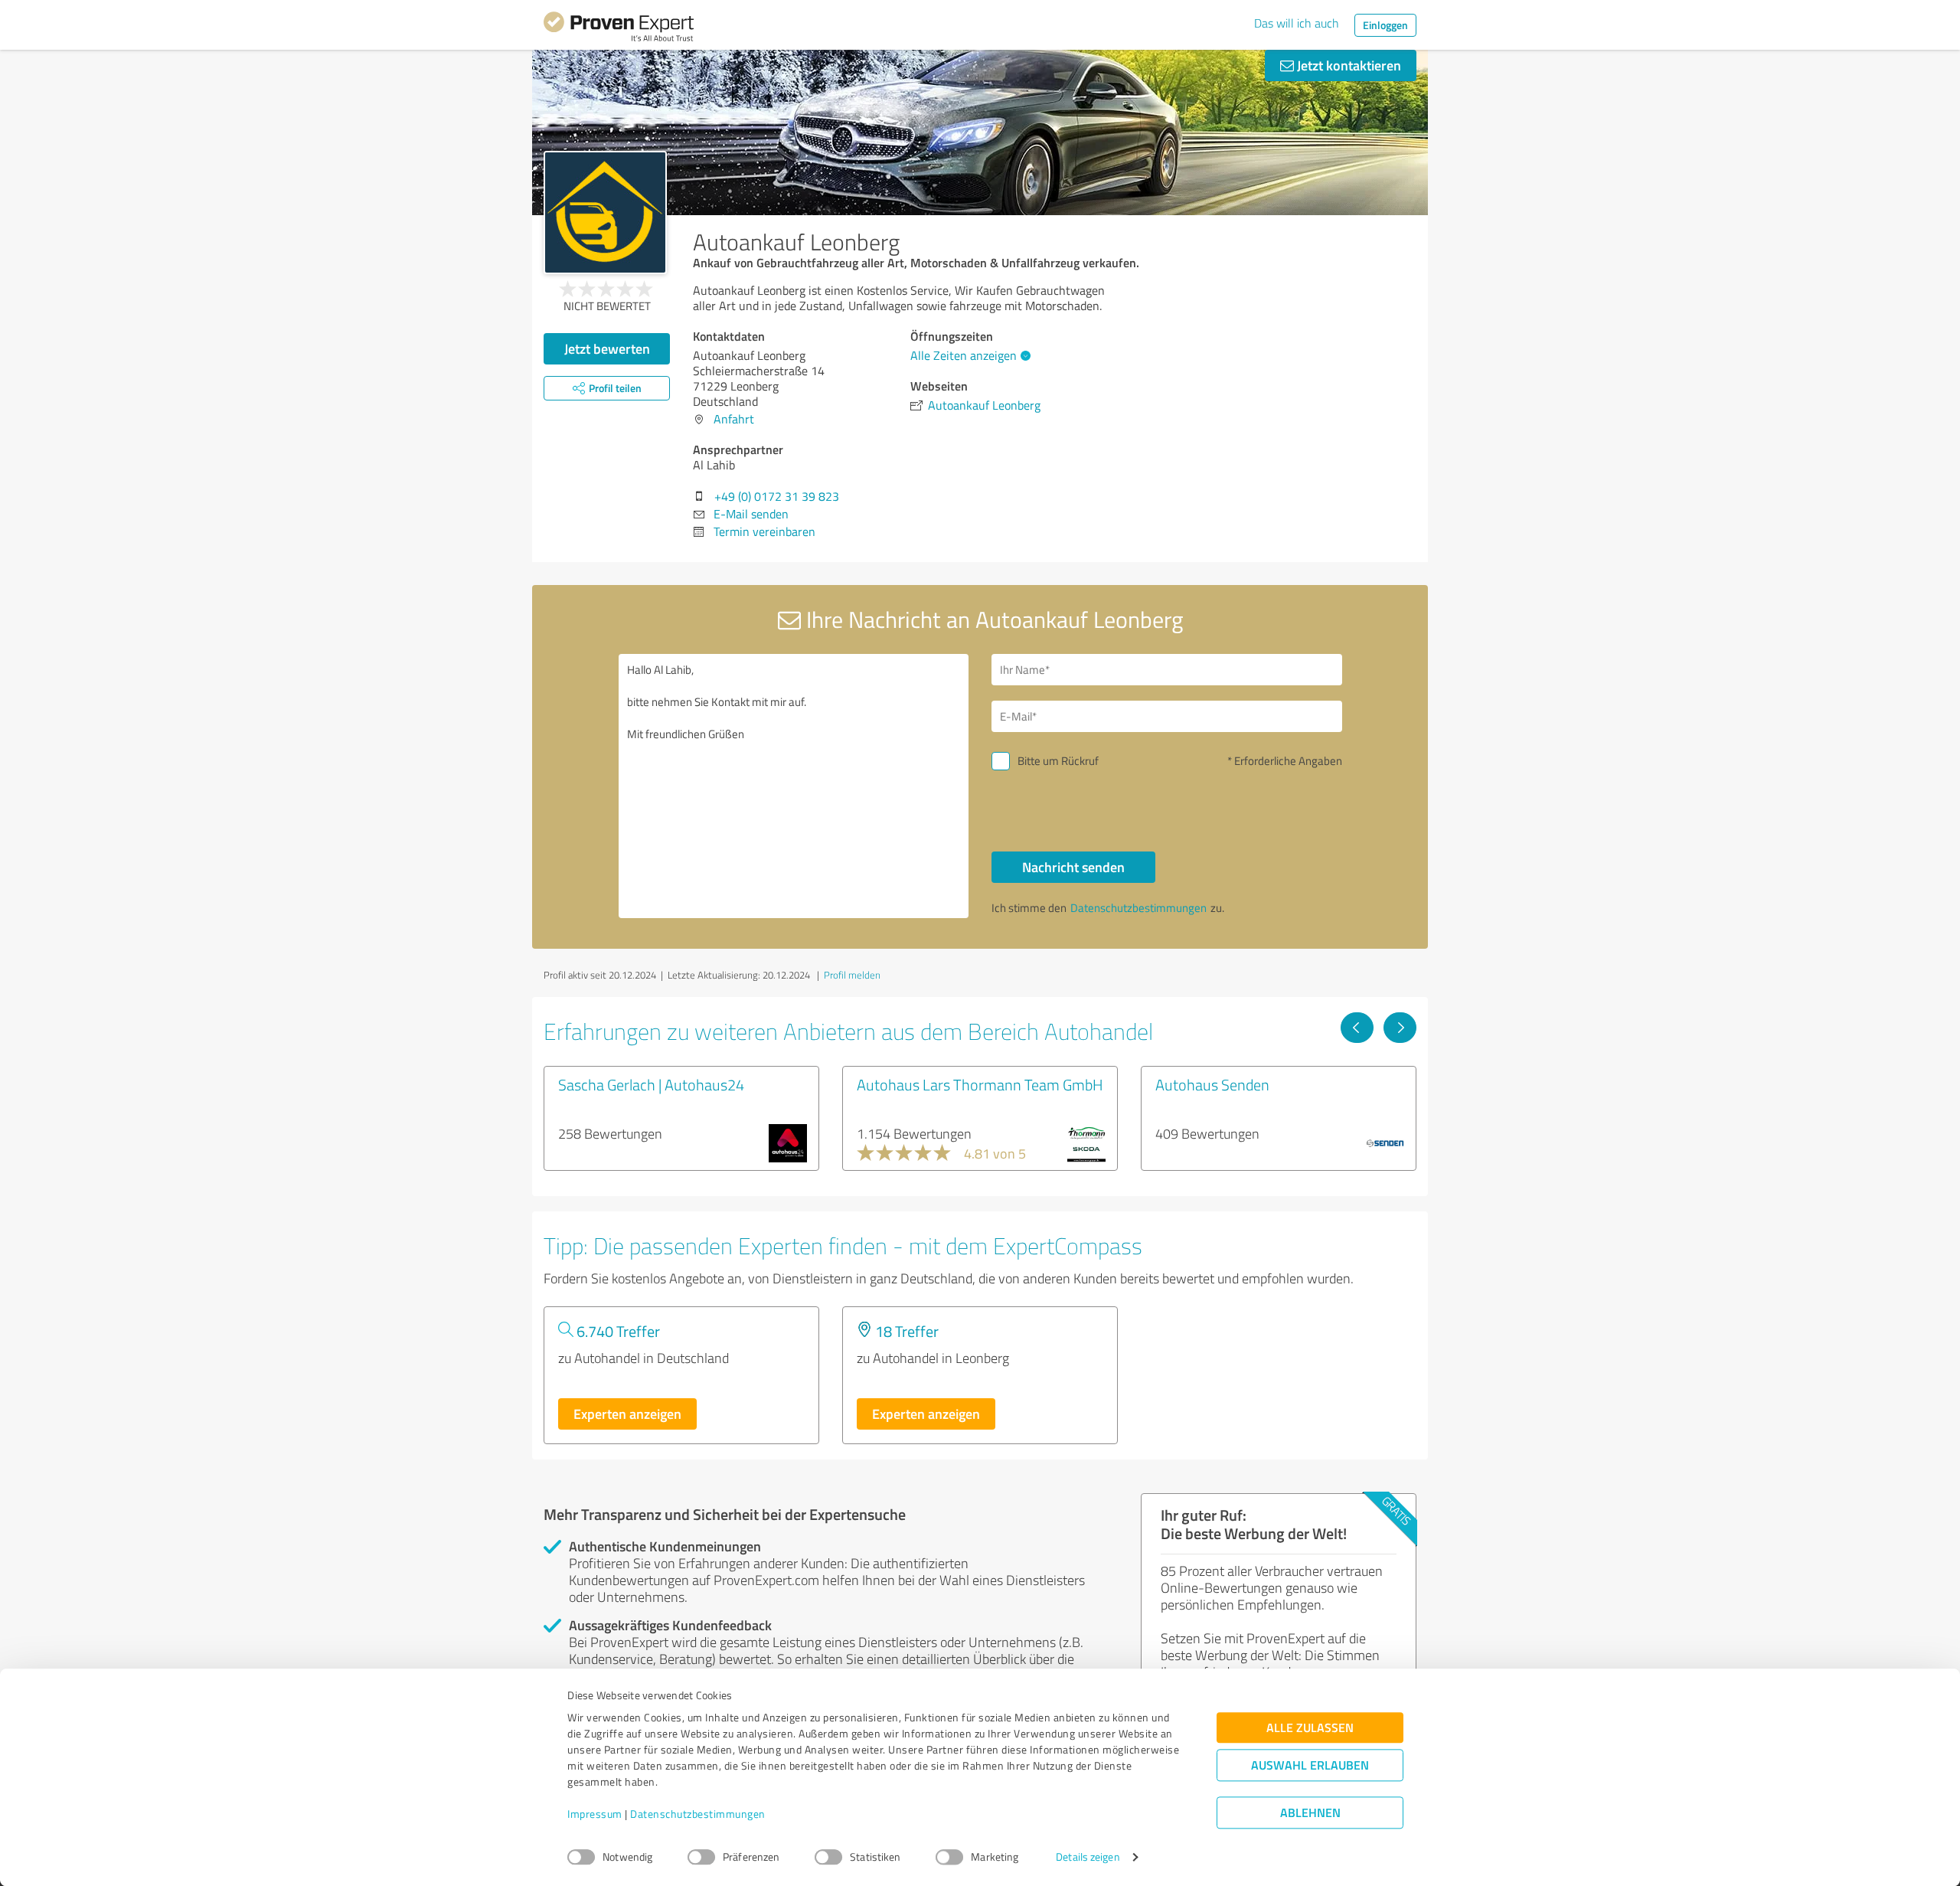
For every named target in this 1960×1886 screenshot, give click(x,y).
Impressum (595, 1814)
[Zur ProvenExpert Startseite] (619, 29)
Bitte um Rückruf (1058, 761)
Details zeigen (1088, 1857)
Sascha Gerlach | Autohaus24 (651, 1084)
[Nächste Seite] (1400, 1028)
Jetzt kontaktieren (1347, 65)
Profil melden (852, 975)
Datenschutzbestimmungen (698, 1814)
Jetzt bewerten (607, 348)
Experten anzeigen (627, 1414)
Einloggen (1385, 25)
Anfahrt (734, 419)
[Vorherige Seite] (1357, 1028)
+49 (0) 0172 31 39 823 (777, 496)
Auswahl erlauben (1310, 1765)
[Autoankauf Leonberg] (605, 212)
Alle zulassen (1310, 1728)
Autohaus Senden (1212, 1084)
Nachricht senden (1073, 867)
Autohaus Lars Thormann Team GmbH (980, 1084)
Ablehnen (1310, 1813)
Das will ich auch (1297, 23)
